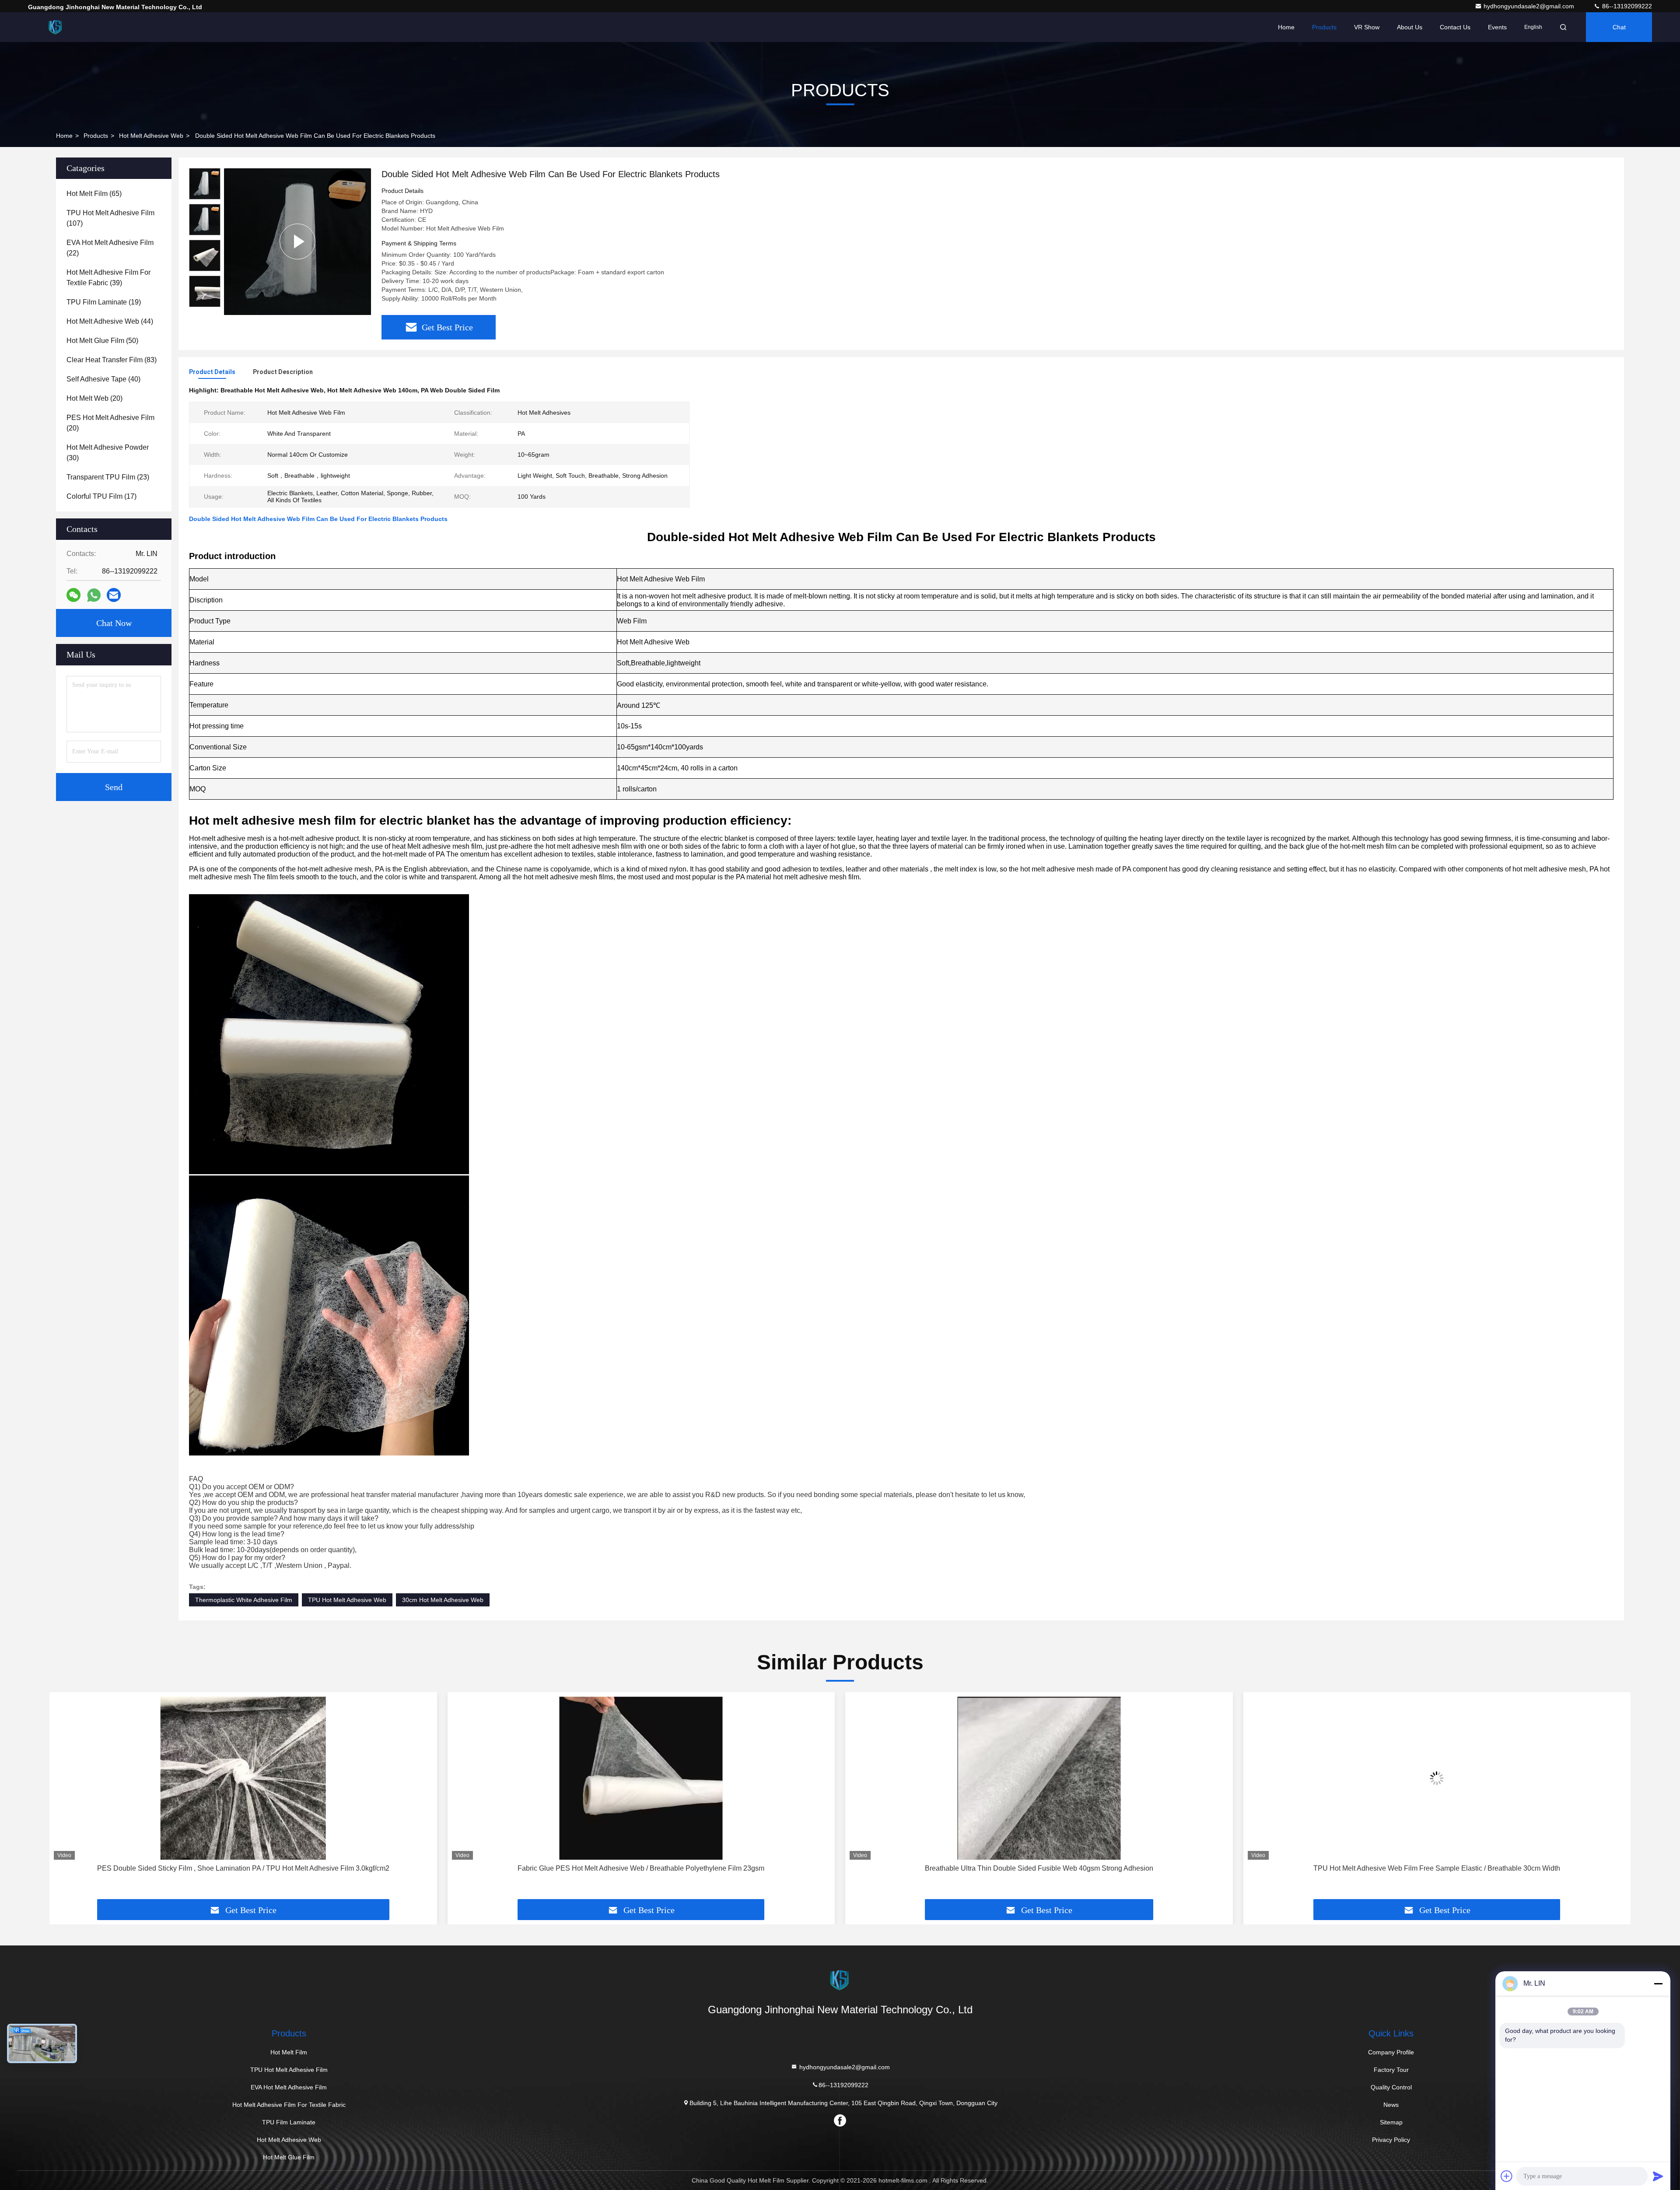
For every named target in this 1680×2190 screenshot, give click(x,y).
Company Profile (1391, 2052)
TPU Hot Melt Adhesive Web (347, 1600)
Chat (1619, 27)
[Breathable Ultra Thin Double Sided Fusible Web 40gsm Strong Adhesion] (641, 1778)
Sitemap (1391, 2122)
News (1391, 2105)
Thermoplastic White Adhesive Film (244, 1600)
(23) (108, 477)
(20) (94, 398)
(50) (102, 341)
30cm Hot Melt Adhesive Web (443, 1600)
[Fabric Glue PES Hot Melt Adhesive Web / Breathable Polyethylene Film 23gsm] (243, 1778)
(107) (110, 218)
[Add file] (1507, 2176)
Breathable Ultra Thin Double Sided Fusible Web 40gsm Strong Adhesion (641, 1868)
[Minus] (1658, 1984)
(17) (101, 496)
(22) (110, 248)
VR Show (1367, 27)
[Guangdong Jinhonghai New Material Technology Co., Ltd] (56, 27)
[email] (114, 595)
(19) (104, 302)
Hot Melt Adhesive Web (151, 136)
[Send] (1658, 2176)
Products (1324, 27)
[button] (65, 1799)
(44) (110, 321)
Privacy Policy (1391, 2140)
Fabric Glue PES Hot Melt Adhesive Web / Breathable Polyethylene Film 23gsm (243, 1868)
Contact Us (1455, 27)
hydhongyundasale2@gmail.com (1530, 6)
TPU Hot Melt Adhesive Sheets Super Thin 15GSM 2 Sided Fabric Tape (1437, 1868)
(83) (112, 360)
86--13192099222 (1626, 6)
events (1497, 27)
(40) (103, 379)
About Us (1410, 27)
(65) (94, 194)
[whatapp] (94, 595)
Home (1286, 27)
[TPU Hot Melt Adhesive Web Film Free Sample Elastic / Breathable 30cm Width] (1039, 1778)
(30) (108, 453)
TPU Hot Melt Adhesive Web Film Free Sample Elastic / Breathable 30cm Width (1039, 1868)
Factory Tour (1391, 2070)
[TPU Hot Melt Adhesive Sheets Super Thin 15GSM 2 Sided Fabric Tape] (1437, 1778)
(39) (108, 278)
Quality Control (1391, 2087)
